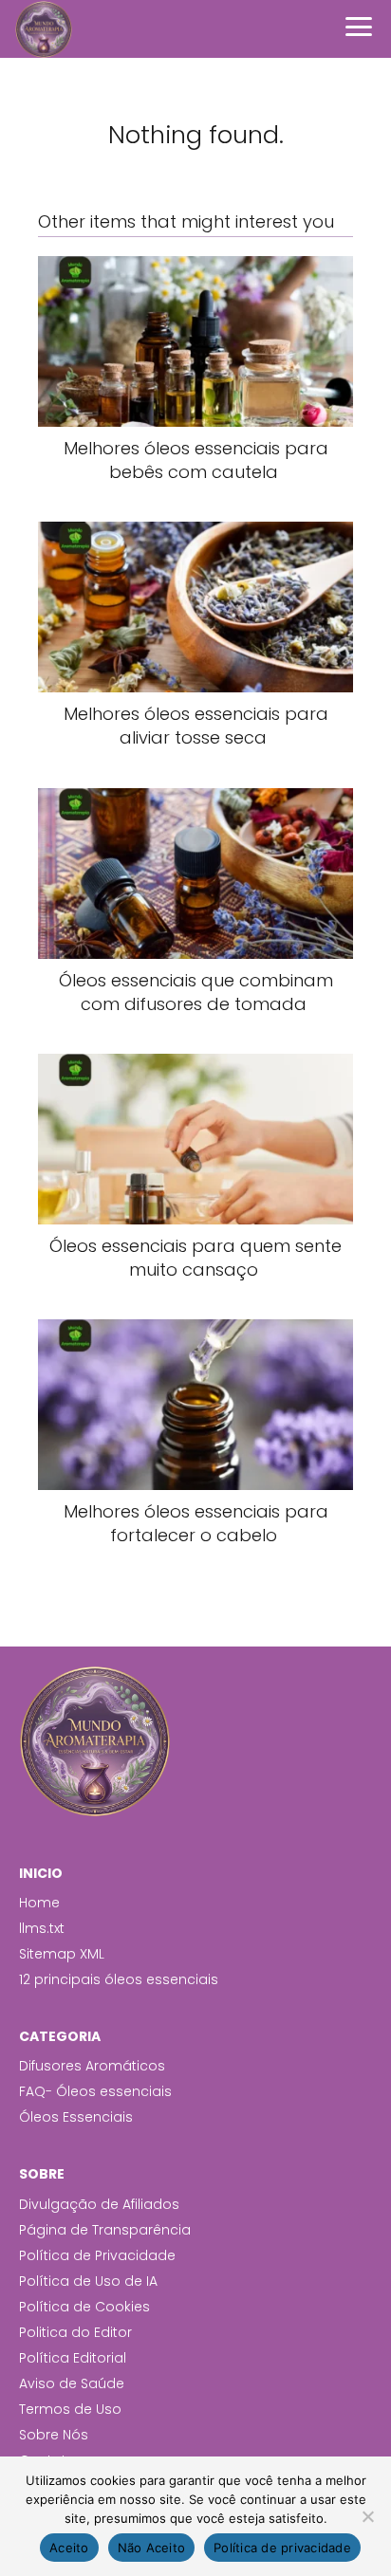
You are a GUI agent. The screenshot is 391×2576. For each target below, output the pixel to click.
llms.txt (42, 1928)
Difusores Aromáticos (92, 2066)
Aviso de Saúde (72, 2383)
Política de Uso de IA (88, 2281)
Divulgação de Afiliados (99, 2204)
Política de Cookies (84, 2307)
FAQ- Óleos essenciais (95, 2091)
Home (39, 1903)
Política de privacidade (282, 2548)
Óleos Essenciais (76, 2117)
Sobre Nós (54, 2435)
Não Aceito (152, 2548)
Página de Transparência (105, 2230)
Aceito (69, 2548)
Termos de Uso (70, 2409)
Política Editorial (73, 2358)
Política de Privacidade (97, 2255)
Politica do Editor (75, 2332)
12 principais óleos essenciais (119, 1979)
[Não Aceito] (367, 2516)
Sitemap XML (62, 1954)
